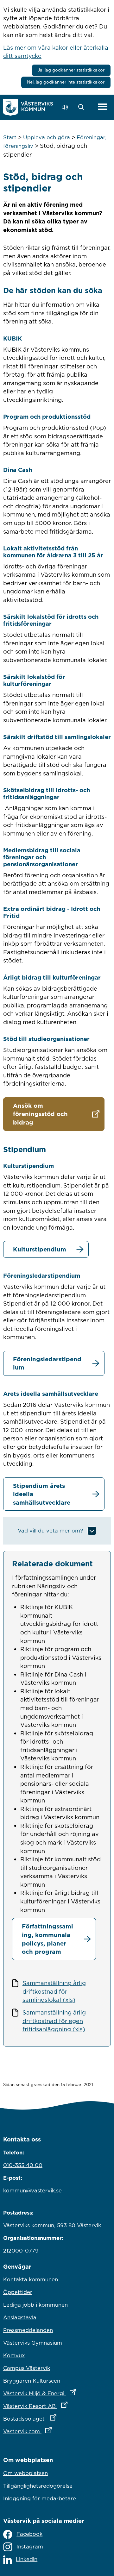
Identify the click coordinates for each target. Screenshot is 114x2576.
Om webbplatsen (25, 2473)
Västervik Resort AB (57, 2406)
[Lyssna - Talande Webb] (66, 107)
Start (10, 137)
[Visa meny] (103, 107)
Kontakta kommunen (31, 2279)
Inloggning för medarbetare (40, 2498)
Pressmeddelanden (28, 2330)
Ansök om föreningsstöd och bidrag (40, 1114)
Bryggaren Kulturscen (32, 2381)
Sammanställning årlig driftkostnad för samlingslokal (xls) (54, 1991)
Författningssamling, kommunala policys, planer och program (47, 1939)
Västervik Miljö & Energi (57, 2393)
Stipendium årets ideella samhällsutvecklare (42, 1494)
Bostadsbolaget (57, 2419)
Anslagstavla (20, 2317)
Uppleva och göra (47, 137)
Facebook (29, 2534)
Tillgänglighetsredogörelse (38, 2486)
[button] (83, 107)
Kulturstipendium (40, 1249)
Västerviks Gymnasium (33, 2343)
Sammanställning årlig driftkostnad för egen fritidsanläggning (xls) (54, 2021)
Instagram (30, 2547)
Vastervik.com (55, 2431)
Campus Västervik (27, 2368)
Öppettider (18, 2292)
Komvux (14, 2355)
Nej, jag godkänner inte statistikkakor (66, 82)
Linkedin (27, 2559)
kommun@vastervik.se (32, 2191)
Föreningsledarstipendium (47, 1363)
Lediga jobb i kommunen (35, 2305)
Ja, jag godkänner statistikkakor (71, 70)
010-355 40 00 (23, 2165)
